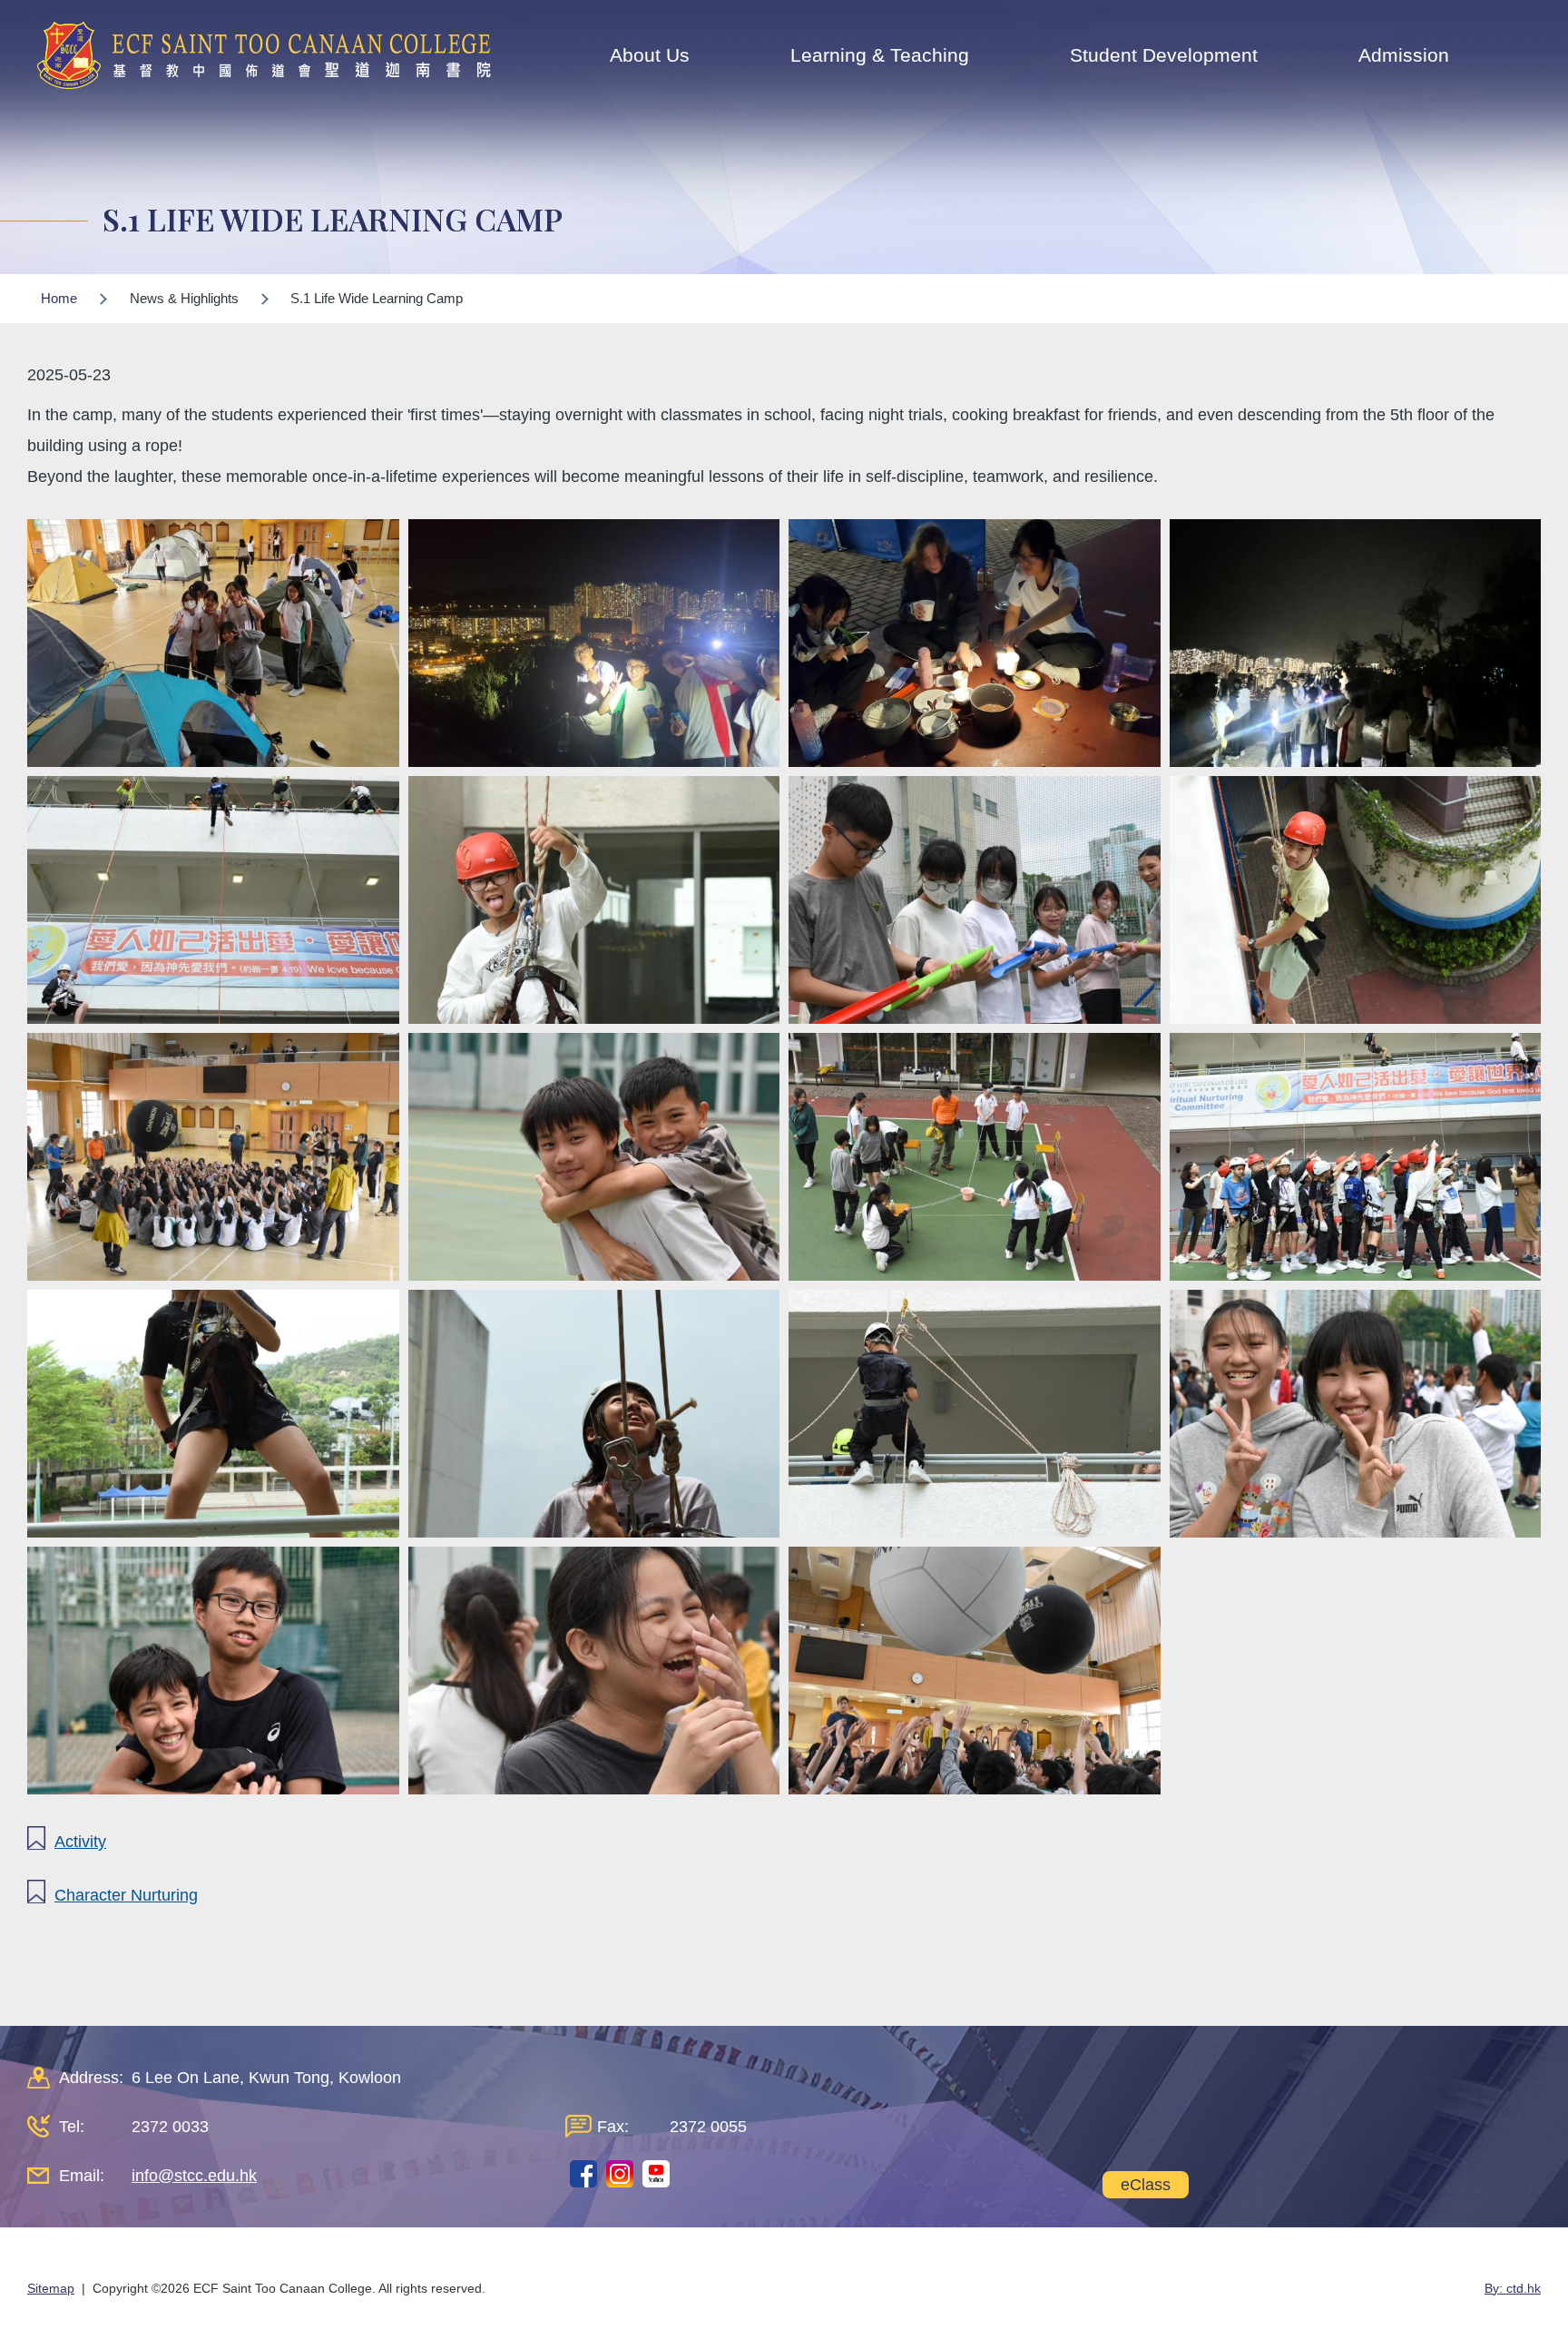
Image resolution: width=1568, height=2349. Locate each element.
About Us (650, 55)
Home (59, 298)
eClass (1146, 2185)
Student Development (1164, 55)
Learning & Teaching (880, 55)
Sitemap (51, 2288)
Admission (1404, 55)
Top (1522, 2275)
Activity (80, 1842)
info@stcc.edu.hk (194, 2176)
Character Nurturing (126, 1895)
